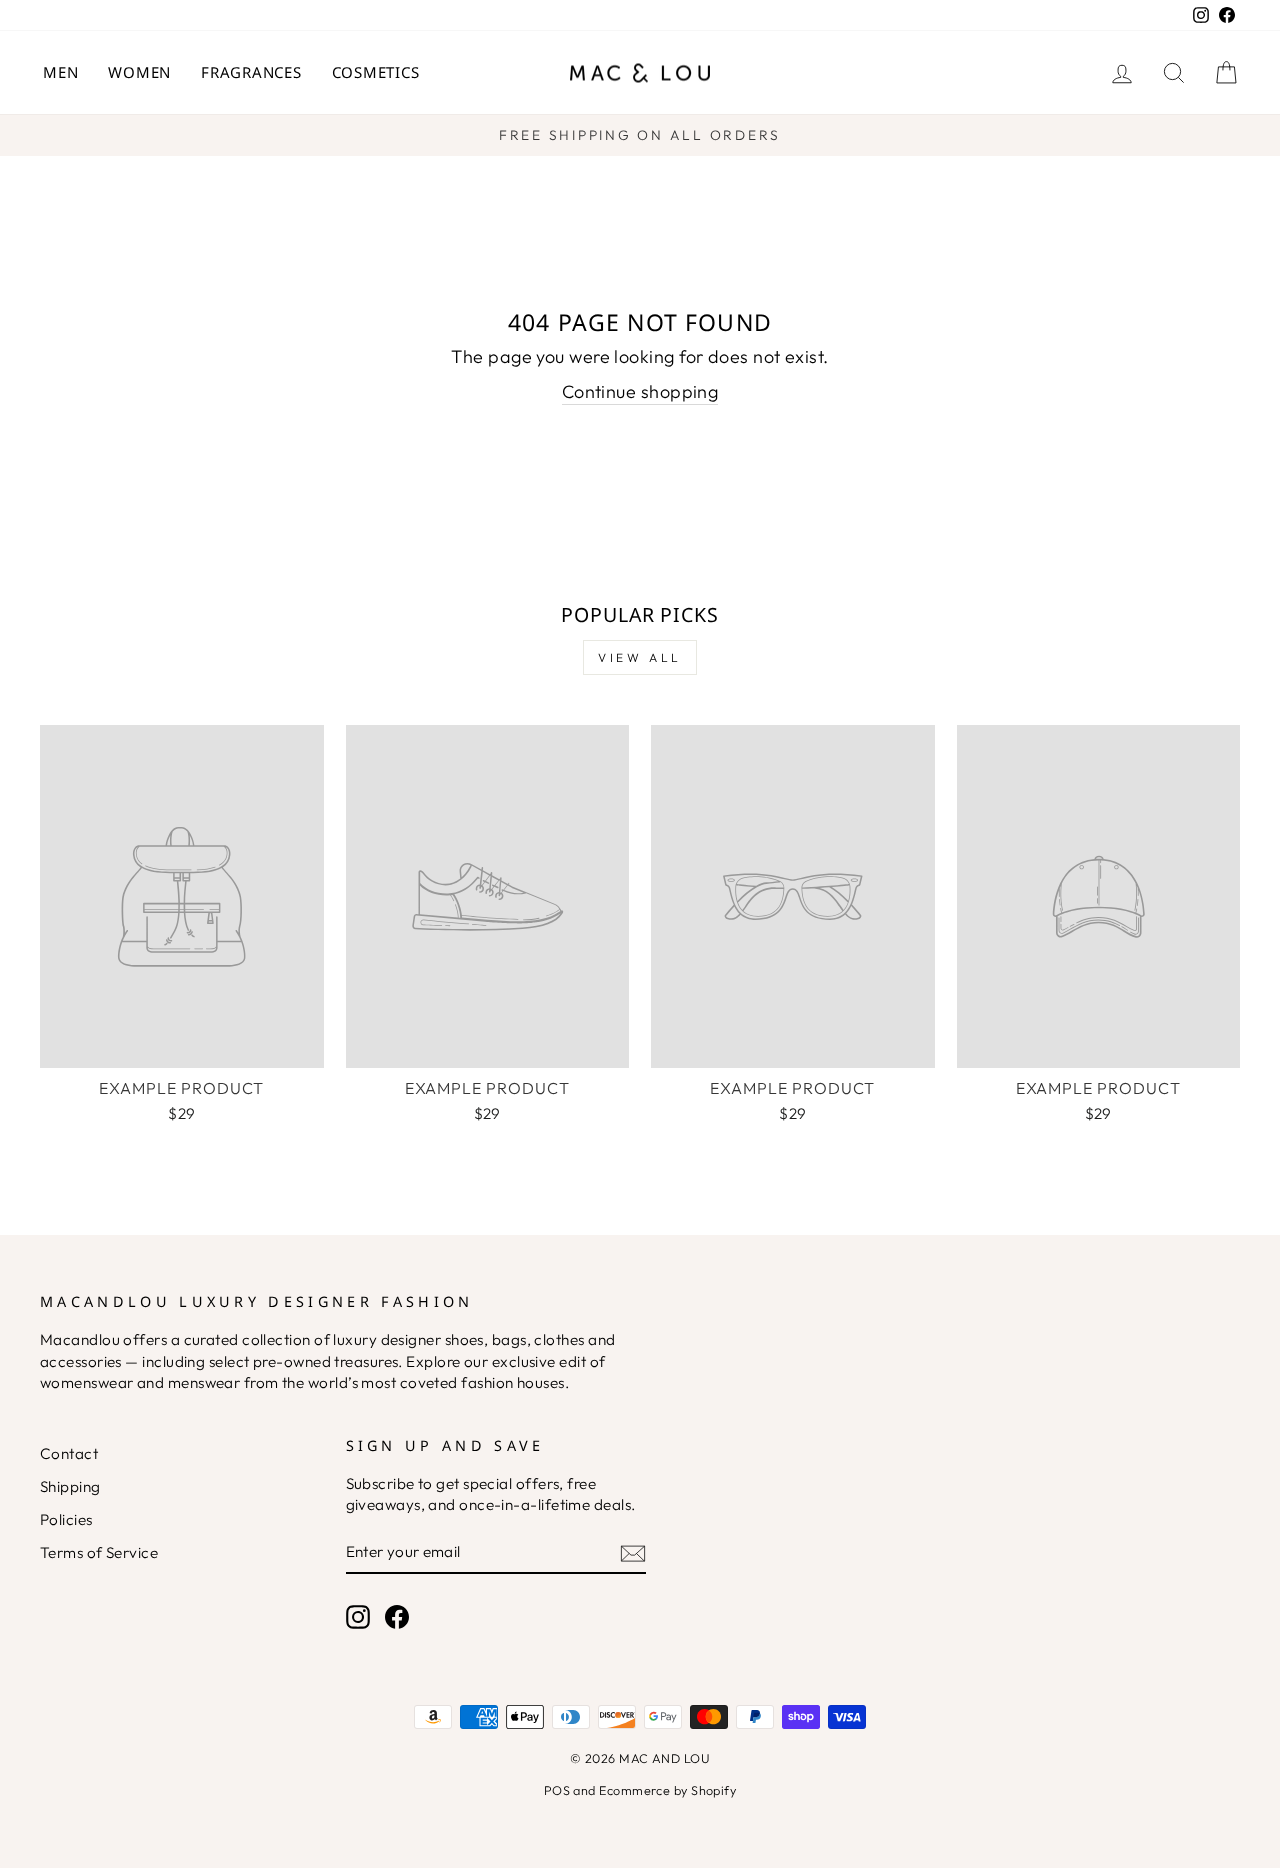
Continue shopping (640, 391)
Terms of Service (99, 1552)
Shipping (70, 1486)
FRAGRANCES (251, 72)
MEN (60, 72)
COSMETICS (376, 72)
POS (557, 1790)
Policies (66, 1519)
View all (640, 657)
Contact (69, 1453)
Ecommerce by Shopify (667, 1790)
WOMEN (139, 72)
